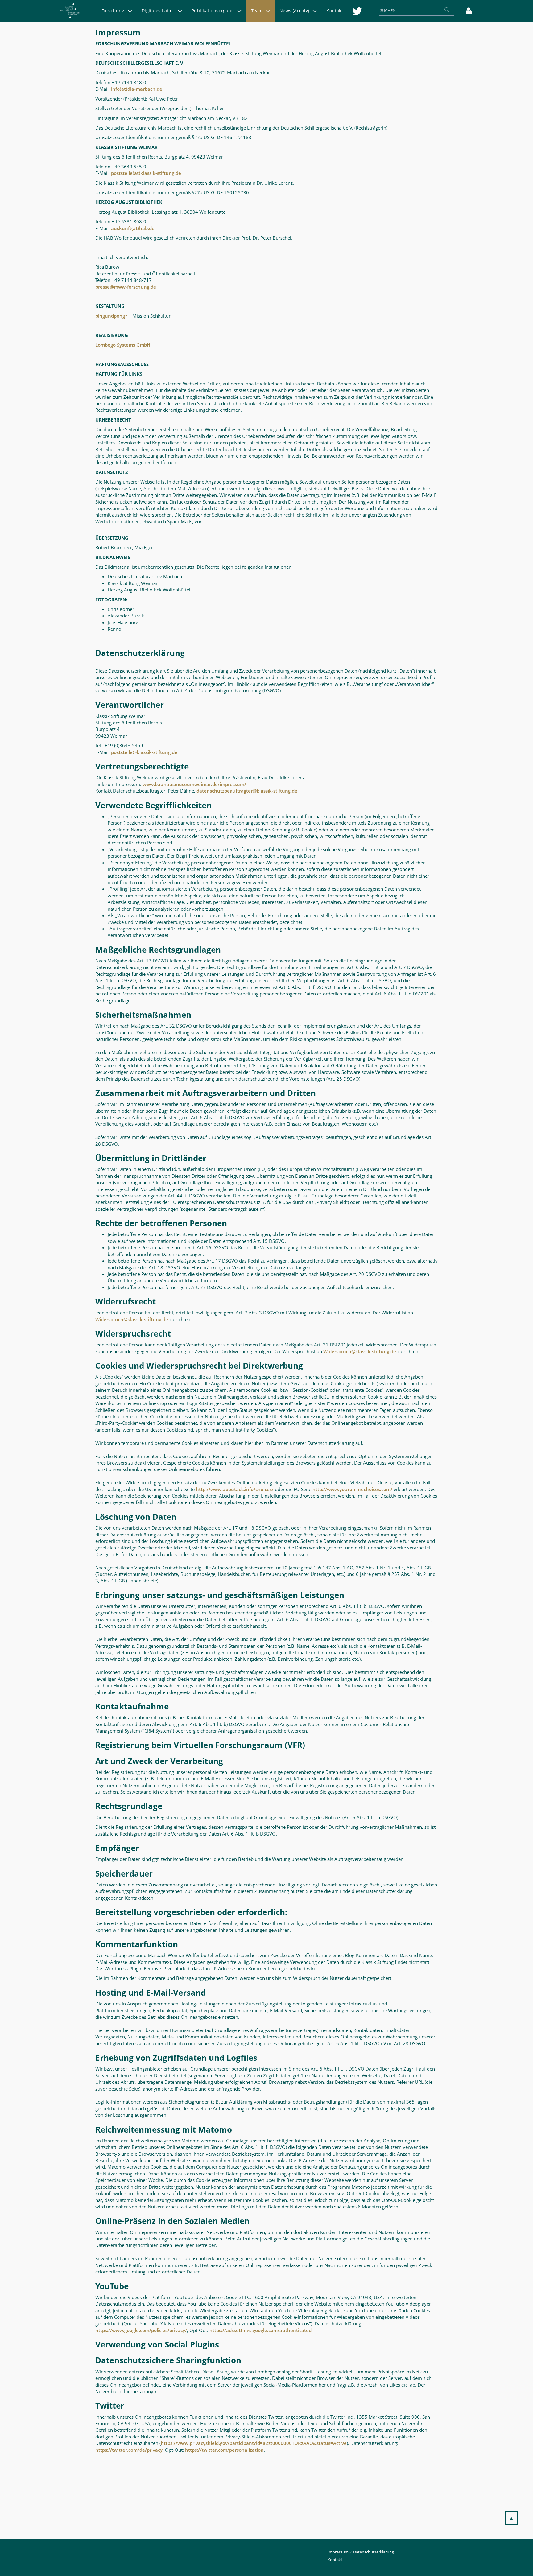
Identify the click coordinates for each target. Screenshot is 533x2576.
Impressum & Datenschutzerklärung (361, 2552)
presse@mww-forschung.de (126, 287)
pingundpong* (111, 316)
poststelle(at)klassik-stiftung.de (146, 173)
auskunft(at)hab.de (133, 228)
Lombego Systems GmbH (123, 345)
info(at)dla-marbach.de (137, 89)
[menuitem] (117, 11)
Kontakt (335, 2560)
